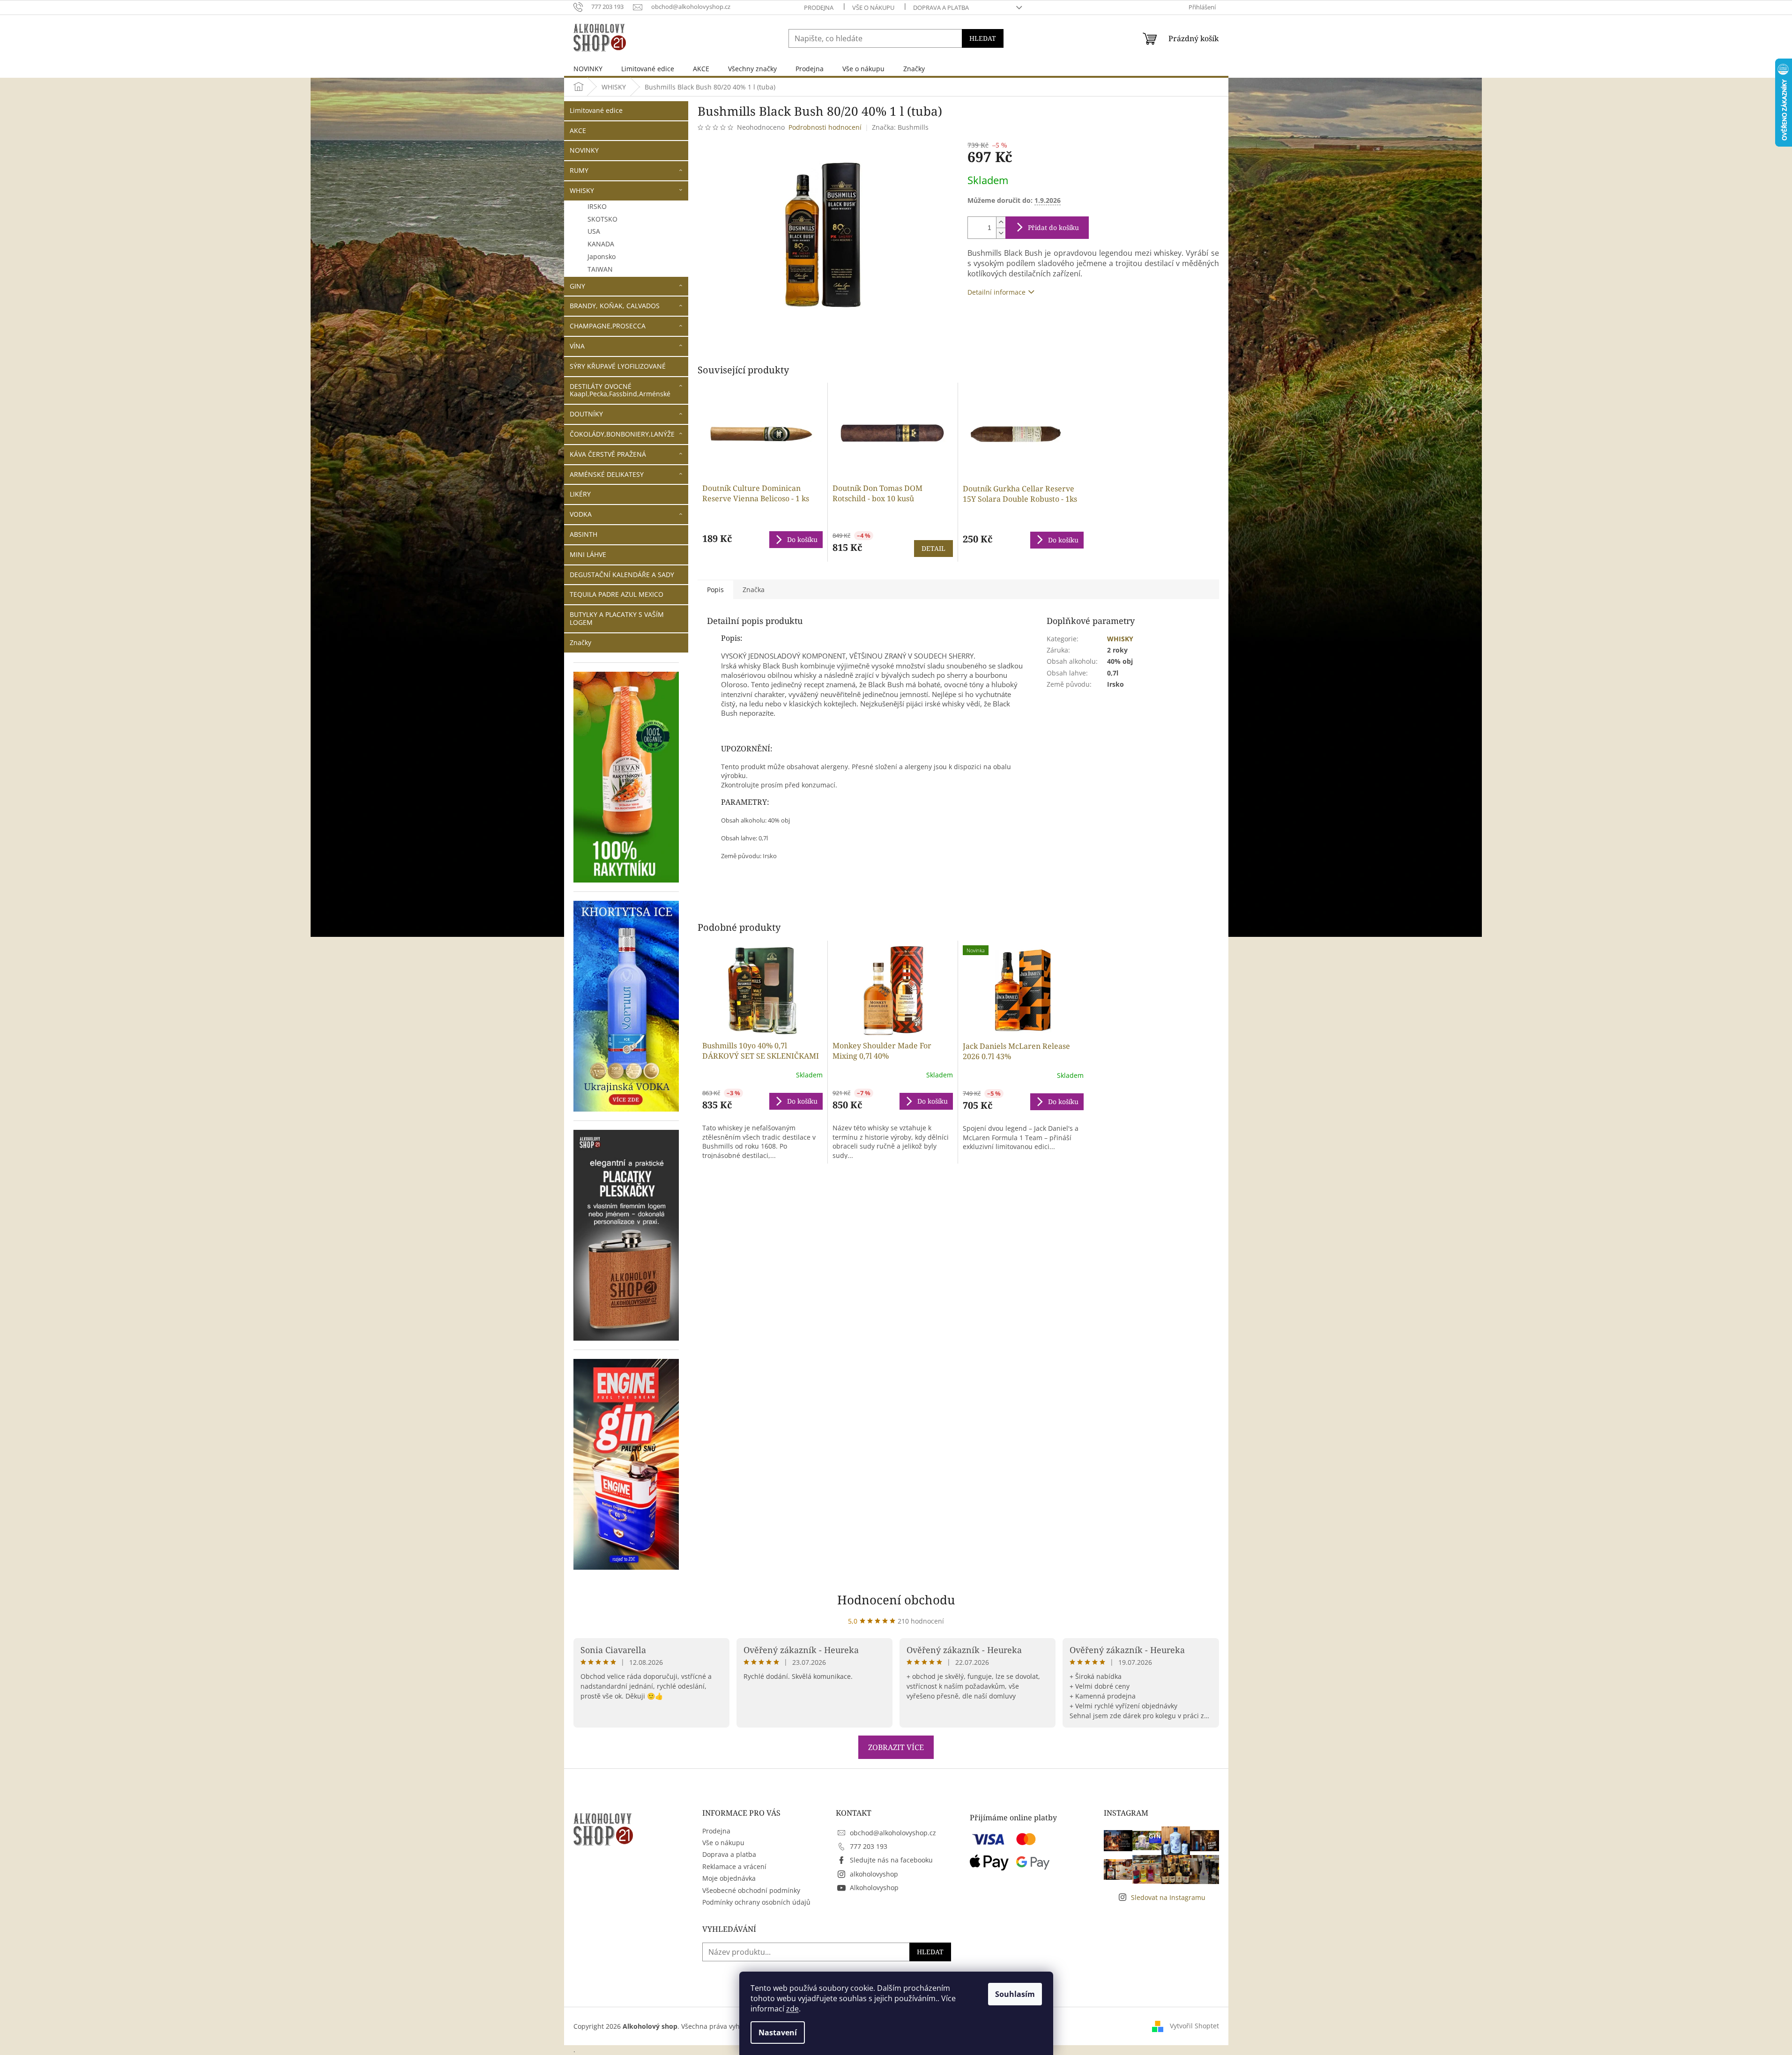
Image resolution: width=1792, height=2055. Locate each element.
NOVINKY (584, 150)
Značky (580, 642)
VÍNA (577, 346)
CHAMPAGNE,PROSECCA (608, 326)
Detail (933, 548)
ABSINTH (584, 534)
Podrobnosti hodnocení (825, 127)
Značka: (900, 127)
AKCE (578, 130)
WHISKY (582, 190)
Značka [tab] (754, 590)
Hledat (983, 38)
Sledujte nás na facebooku (891, 1860)
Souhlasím (1015, 1994)
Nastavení (778, 2033)
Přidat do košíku (1053, 227)
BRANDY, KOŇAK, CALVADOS (615, 306)
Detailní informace (996, 292)
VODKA (581, 514)
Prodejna (819, 7)
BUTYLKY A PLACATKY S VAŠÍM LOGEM (617, 618)
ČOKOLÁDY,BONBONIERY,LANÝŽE (622, 434)
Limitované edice (596, 110)
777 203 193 (869, 1846)
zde (792, 2009)
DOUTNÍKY (586, 414)
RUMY (579, 170)
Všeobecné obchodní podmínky (751, 1890)
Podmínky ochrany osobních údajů (756, 1902)
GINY (577, 286)
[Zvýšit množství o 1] (1001, 222)
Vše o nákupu (873, 7)
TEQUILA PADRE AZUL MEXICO (617, 594)
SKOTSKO (602, 219)
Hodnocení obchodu (896, 1600)
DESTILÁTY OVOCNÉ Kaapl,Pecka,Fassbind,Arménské (620, 390)
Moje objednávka (729, 1878)
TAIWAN (600, 269)
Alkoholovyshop (874, 1888)
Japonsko (602, 256)
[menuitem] (588, 69)
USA (594, 231)
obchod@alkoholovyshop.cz (893, 1833)
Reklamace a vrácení (734, 1866)
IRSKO (597, 206)
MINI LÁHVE (588, 554)
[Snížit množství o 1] (1001, 233)
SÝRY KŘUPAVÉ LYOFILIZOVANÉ (618, 366)
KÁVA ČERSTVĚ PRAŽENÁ (608, 454)
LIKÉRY (580, 494)
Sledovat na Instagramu (1168, 1897)
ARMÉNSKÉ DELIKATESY (607, 474)
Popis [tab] (715, 590)
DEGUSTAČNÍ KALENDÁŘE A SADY (622, 575)
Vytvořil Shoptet (1194, 2026)
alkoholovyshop (874, 1874)
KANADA (601, 244)
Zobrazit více (896, 1747)
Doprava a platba (941, 7)
